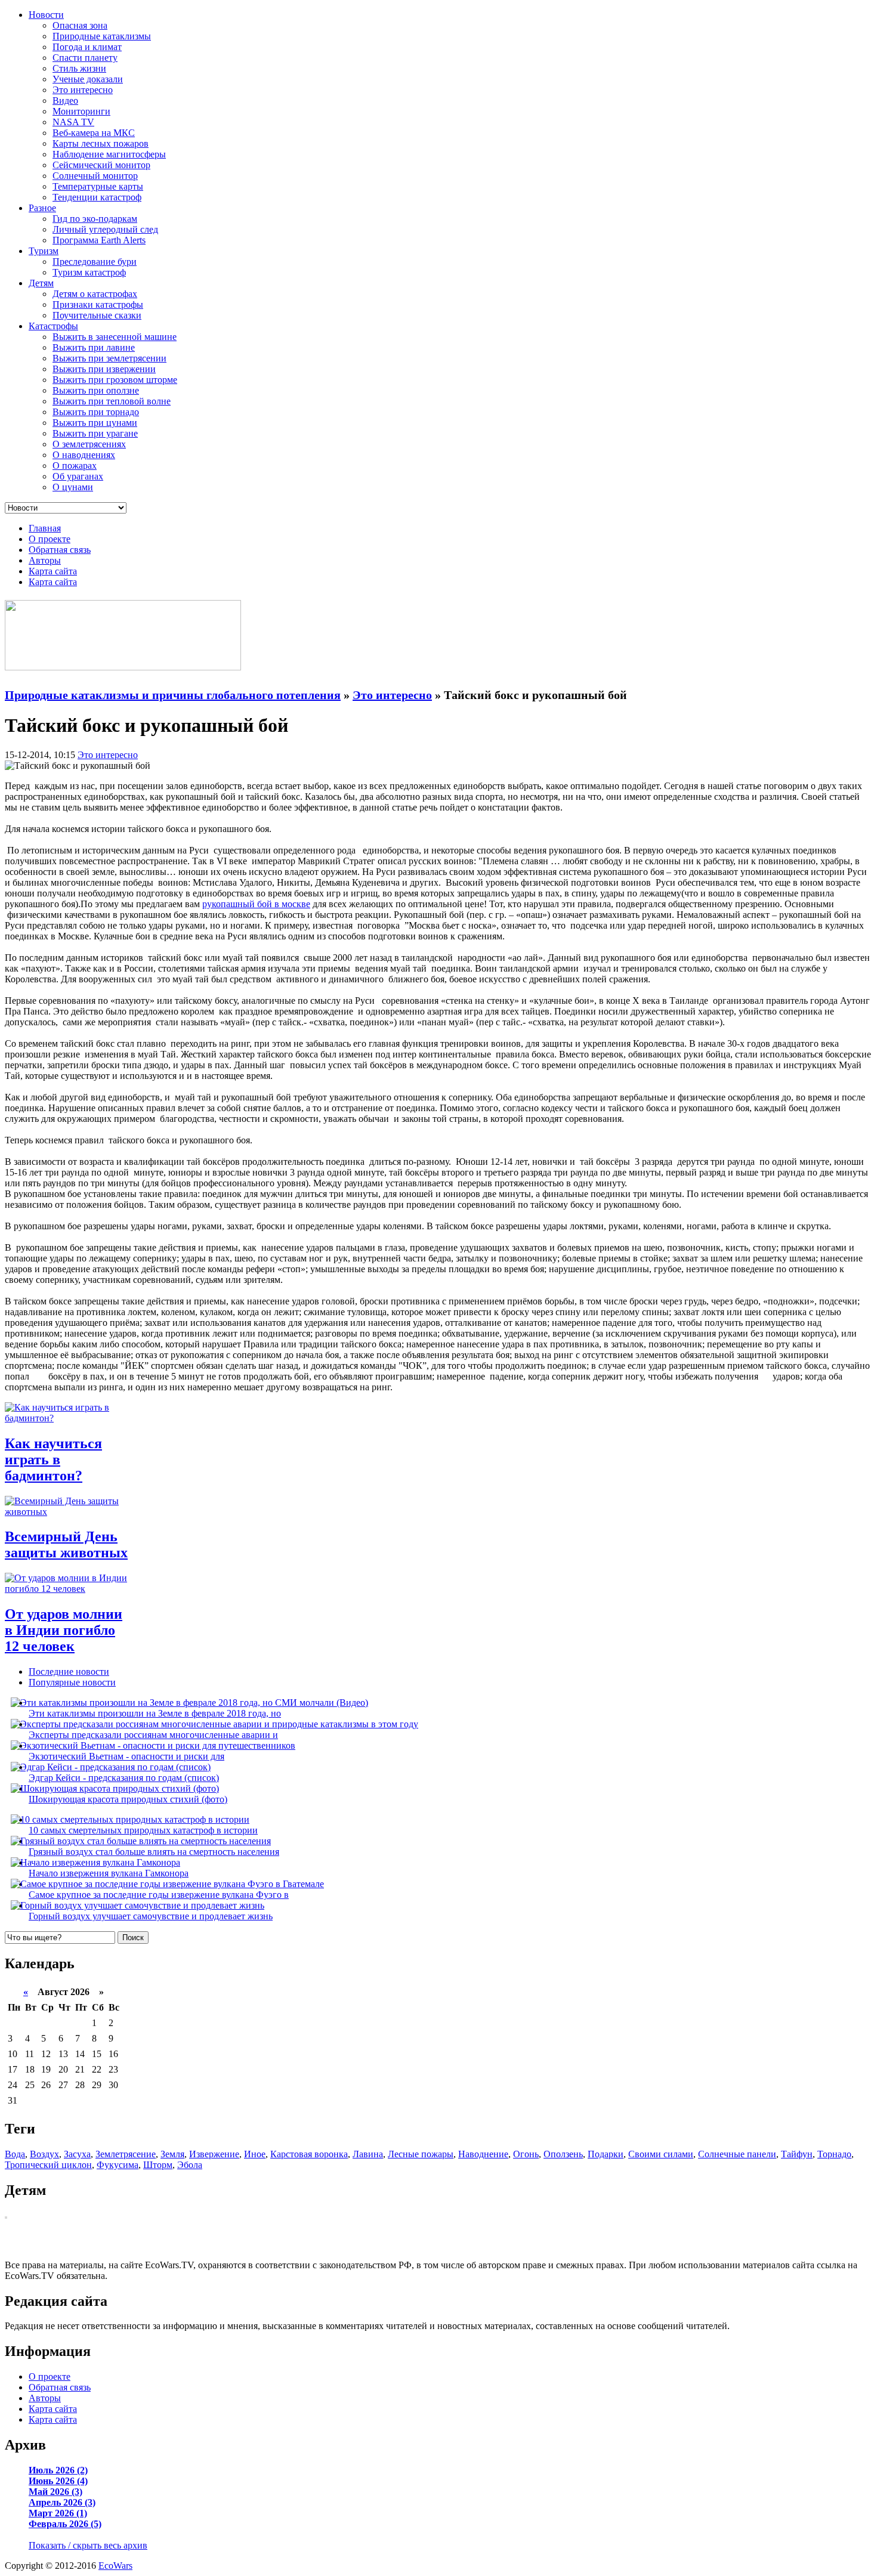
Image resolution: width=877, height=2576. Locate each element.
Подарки (606, 2154)
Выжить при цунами (95, 423)
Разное (42, 208)
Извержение (214, 2154)
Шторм (158, 2165)
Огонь (526, 2154)
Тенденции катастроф (97, 197)
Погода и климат (87, 47)
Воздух (44, 2154)
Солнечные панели (737, 2154)
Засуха (77, 2154)
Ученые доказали (88, 79)
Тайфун (797, 2154)
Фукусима (118, 2165)
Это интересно (83, 90)
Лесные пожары (421, 2154)
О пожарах (75, 466)
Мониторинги (81, 111)
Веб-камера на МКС (94, 133)
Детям (41, 283)
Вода (15, 2154)
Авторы (45, 560)
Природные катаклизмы (102, 36)
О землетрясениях (89, 444)
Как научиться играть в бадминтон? (53, 1459)
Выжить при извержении (104, 369)
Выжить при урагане (95, 433)
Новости (46, 15)
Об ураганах (78, 476)
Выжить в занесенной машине (115, 337)
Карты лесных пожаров (101, 143)
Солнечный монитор (95, 176)
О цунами (73, 487)
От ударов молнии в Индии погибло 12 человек (64, 1630)
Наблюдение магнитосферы (109, 154)
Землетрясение (126, 2154)
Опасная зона (80, 25)
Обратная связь (60, 550)
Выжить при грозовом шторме (115, 380)
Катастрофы (53, 326)
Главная (45, 528)
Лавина (368, 2154)
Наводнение (483, 2154)
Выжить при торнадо (96, 412)
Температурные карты (98, 186)
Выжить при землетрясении (109, 358)
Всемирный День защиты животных (66, 1544)
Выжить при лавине (94, 347)
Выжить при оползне (96, 390)
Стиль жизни (79, 68)
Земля (172, 2154)
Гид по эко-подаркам (95, 219)
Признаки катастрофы (98, 304)
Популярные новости (72, 1682)
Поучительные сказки (97, 315)
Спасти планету (85, 58)
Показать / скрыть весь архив (88, 2545)
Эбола (190, 2165)
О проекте (50, 539)
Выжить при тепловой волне (112, 401)
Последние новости (69, 1672)
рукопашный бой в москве (256, 904)
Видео (65, 100)
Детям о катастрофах (95, 294)
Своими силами (661, 2154)
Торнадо (834, 2154)
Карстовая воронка (309, 2154)
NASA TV (73, 122)
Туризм (44, 251)
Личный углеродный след (105, 229)
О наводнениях (84, 455)
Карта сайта (53, 571)
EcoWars (115, 2566)
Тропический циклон (48, 2165)
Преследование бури (95, 262)
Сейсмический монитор (101, 165)
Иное (255, 2154)
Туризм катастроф (89, 272)
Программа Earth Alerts (99, 240)
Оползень (563, 2154)
